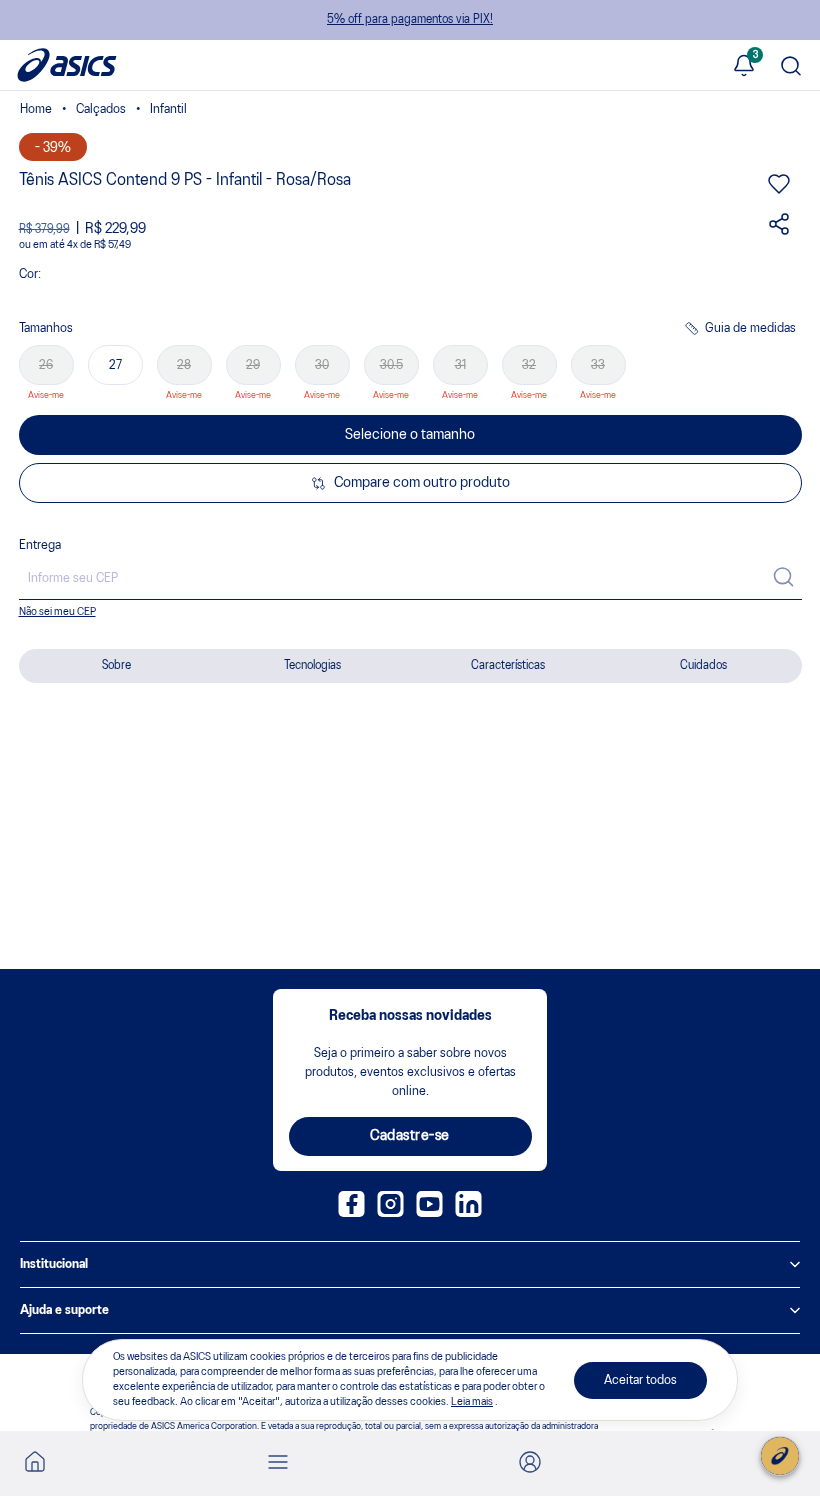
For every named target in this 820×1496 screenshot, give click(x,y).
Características (508, 665)
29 (253, 365)
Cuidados (703, 665)
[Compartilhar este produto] (779, 231)
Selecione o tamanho (410, 435)
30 (322, 365)
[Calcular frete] (783, 579)
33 (598, 365)
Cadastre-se (410, 1136)
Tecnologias (312, 665)
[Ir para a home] (35, 1468)
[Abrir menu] (278, 1463)
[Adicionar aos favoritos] (779, 191)
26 (46, 365)
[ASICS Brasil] (36, 111)
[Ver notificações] (744, 67)
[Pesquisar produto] (791, 67)
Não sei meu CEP (57, 612)
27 (115, 365)
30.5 (391, 365)
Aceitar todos (640, 1380)
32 (529, 365)
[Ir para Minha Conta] (530, 1463)
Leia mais (472, 1402)
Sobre (116, 665)
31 (460, 365)
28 (184, 365)
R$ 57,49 (112, 245)
